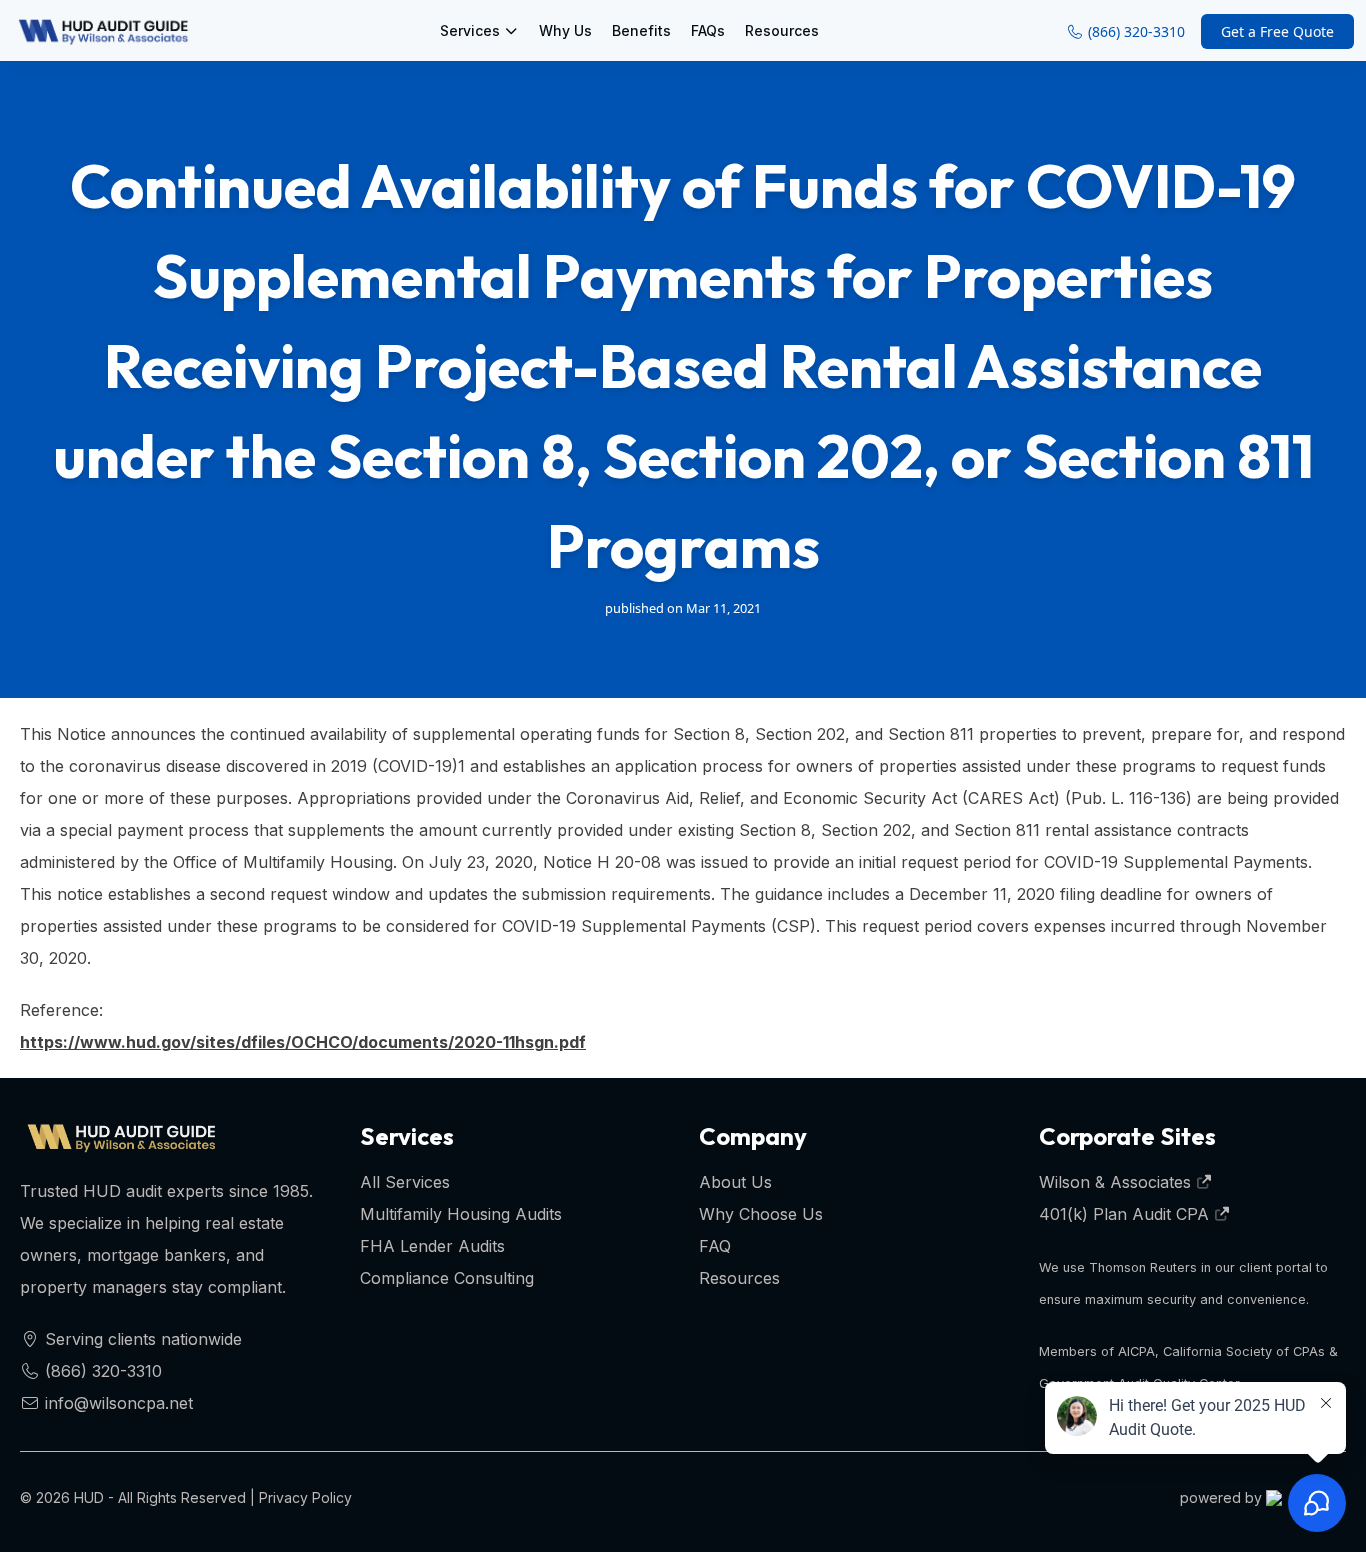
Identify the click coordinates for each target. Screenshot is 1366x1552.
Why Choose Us (761, 1214)
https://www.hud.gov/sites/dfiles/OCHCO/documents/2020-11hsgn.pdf (303, 1042)
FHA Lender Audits (432, 1246)
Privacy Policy (305, 1497)
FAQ (715, 1246)
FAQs (708, 30)
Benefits (641, 30)
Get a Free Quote (1277, 31)
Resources (782, 30)
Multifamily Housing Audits (461, 1214)
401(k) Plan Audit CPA (1126, 1214)
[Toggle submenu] (515, 31)
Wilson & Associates (1117, 1182)
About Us (735, 1182)
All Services (405, 1182)
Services (470, 30)
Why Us (565, 30)
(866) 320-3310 (1134, 31)
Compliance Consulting (447, 1278)
